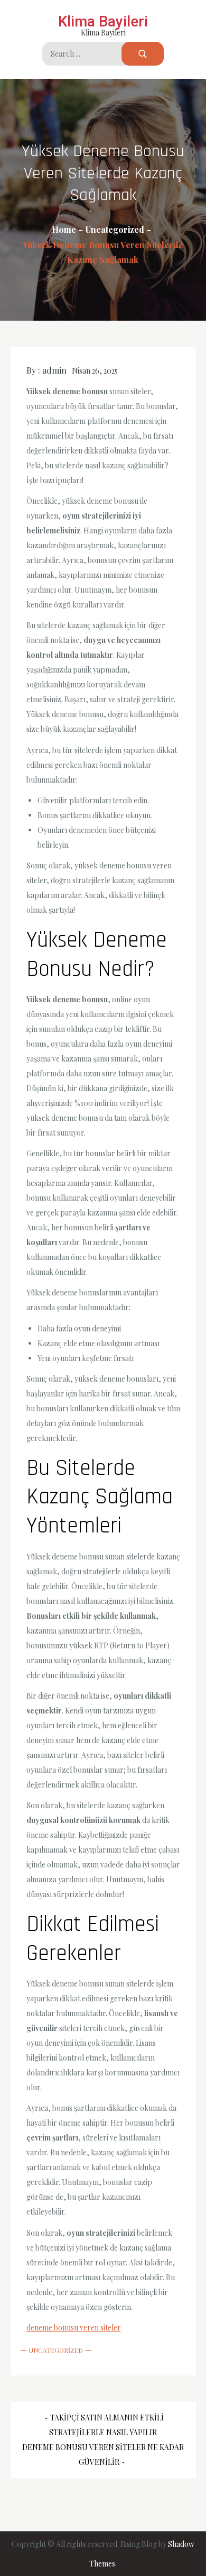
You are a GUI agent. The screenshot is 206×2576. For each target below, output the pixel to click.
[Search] (143, 54)
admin (54, 370)
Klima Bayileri (103, 21)
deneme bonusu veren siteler (74, 2328)
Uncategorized (56, 2350)
